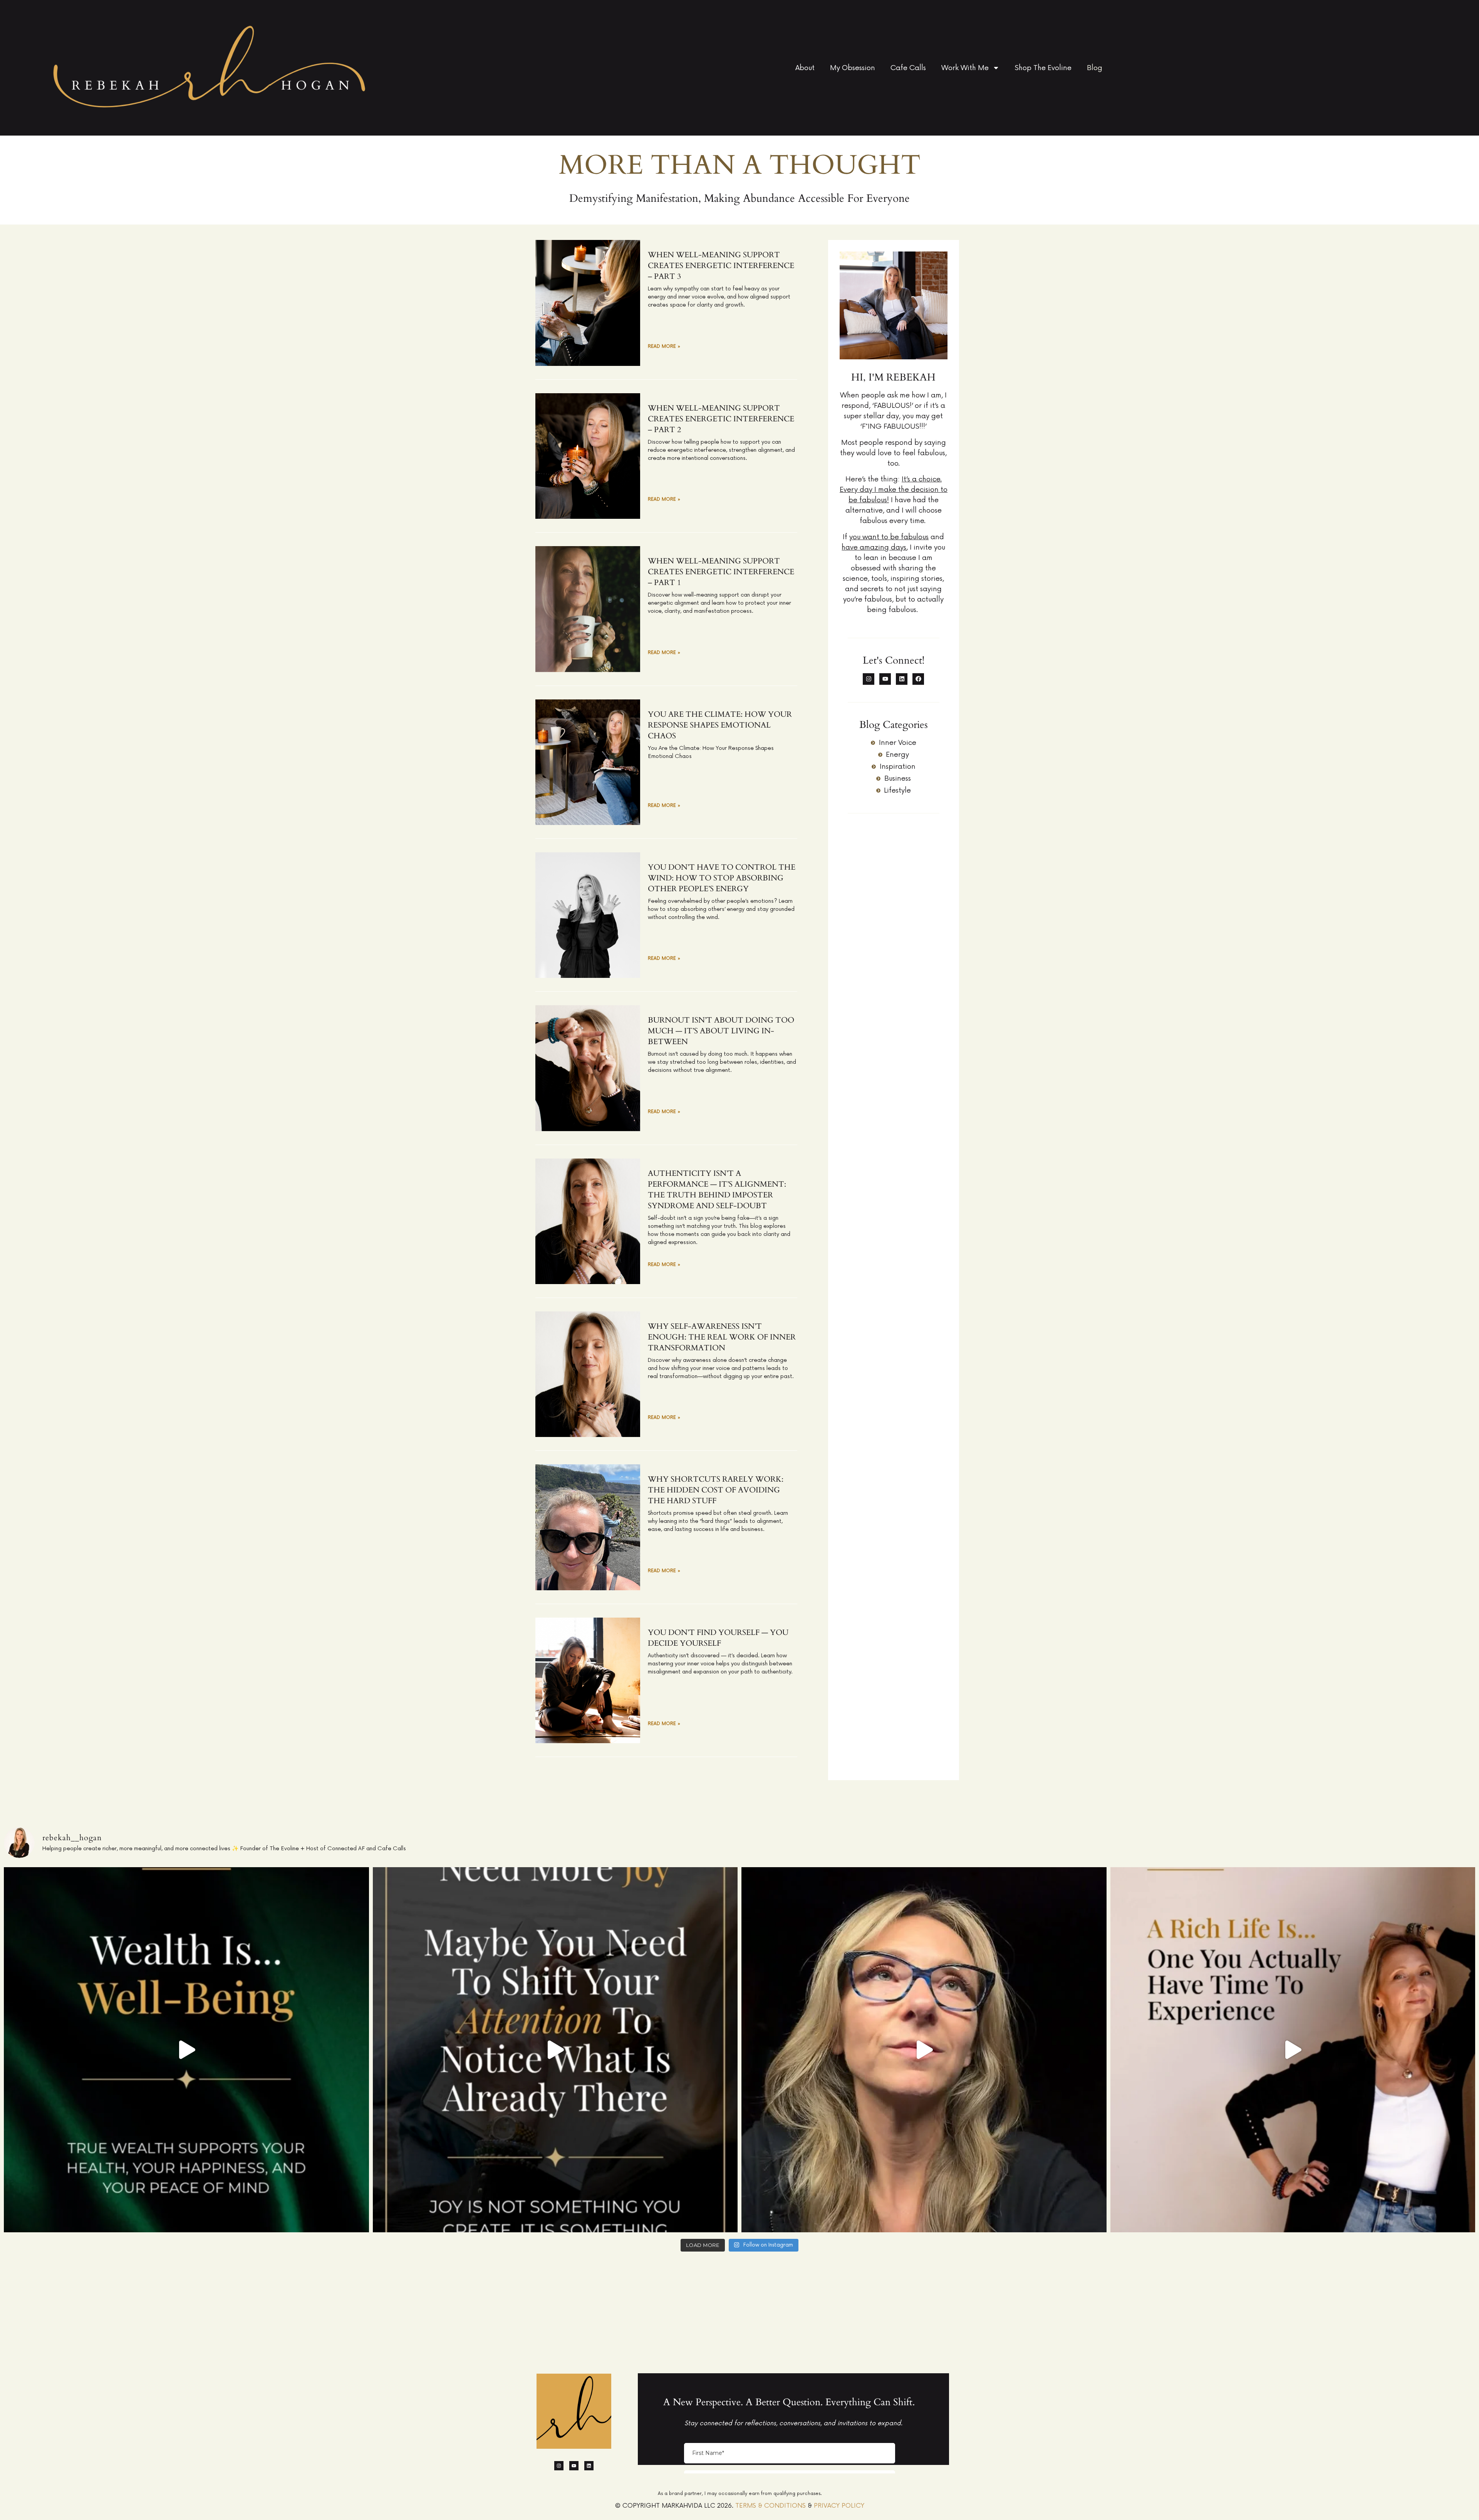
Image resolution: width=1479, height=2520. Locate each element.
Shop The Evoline (1043, 68)
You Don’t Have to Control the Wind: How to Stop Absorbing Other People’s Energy (722, 878)
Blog (1095, 68)
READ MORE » (664, 346)
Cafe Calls (908, 68)
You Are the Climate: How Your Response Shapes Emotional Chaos (720, 725)
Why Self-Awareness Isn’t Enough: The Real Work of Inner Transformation (722, 1337)
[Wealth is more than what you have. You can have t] (186, 2050)
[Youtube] (885, 679)
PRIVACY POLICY (839, 2506)
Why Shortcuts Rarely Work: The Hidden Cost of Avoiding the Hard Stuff (716, 1490)
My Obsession (853, 68)
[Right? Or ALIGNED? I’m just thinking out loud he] (924, 2050)
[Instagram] (869, 679)
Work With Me (965, 68)
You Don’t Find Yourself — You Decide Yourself (718, 1638)
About (805, 68)
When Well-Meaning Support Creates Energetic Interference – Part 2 (721, 419)
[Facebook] (918, 679)
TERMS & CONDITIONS (771, 2506)
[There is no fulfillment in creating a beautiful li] (1293, 2050)
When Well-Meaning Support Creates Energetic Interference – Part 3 (721, 266)
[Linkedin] (902, 679)
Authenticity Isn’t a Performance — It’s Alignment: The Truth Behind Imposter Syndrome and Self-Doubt (717, 1190)
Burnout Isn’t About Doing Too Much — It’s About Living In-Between (721, 1031)
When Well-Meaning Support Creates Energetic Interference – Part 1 (721, 572)
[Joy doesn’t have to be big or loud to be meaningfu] (555, 2050)
